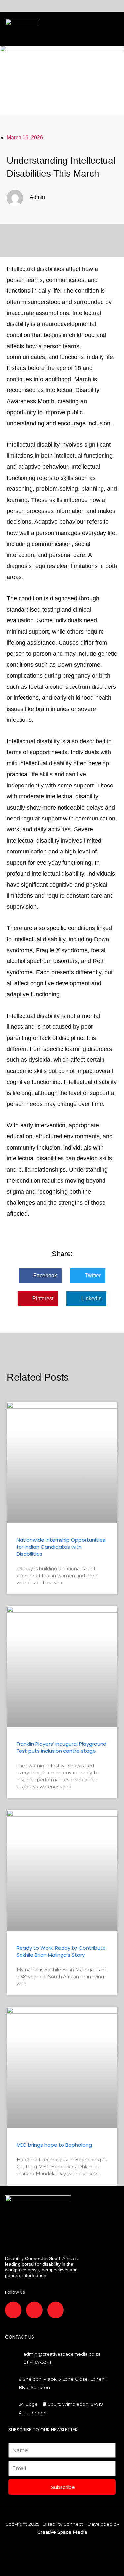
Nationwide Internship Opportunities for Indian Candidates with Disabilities (61, 1547)
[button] (40, 1276)
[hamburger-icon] (47, 29)
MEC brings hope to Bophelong (54, 2145)
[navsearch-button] (61, 29)
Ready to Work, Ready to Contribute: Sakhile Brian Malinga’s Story (62, 1951)
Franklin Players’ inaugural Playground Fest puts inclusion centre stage (62, 1747)
